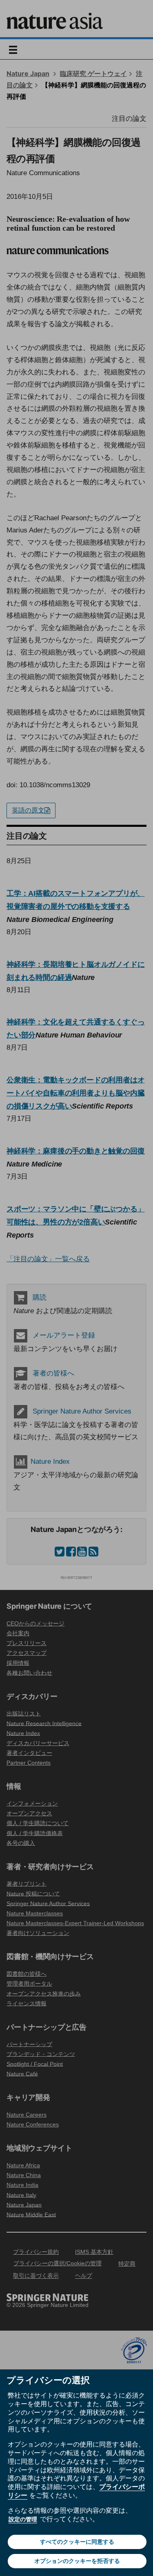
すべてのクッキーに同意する (77, 2542)
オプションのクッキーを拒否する (77, 2561)
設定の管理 (23, 2519)
